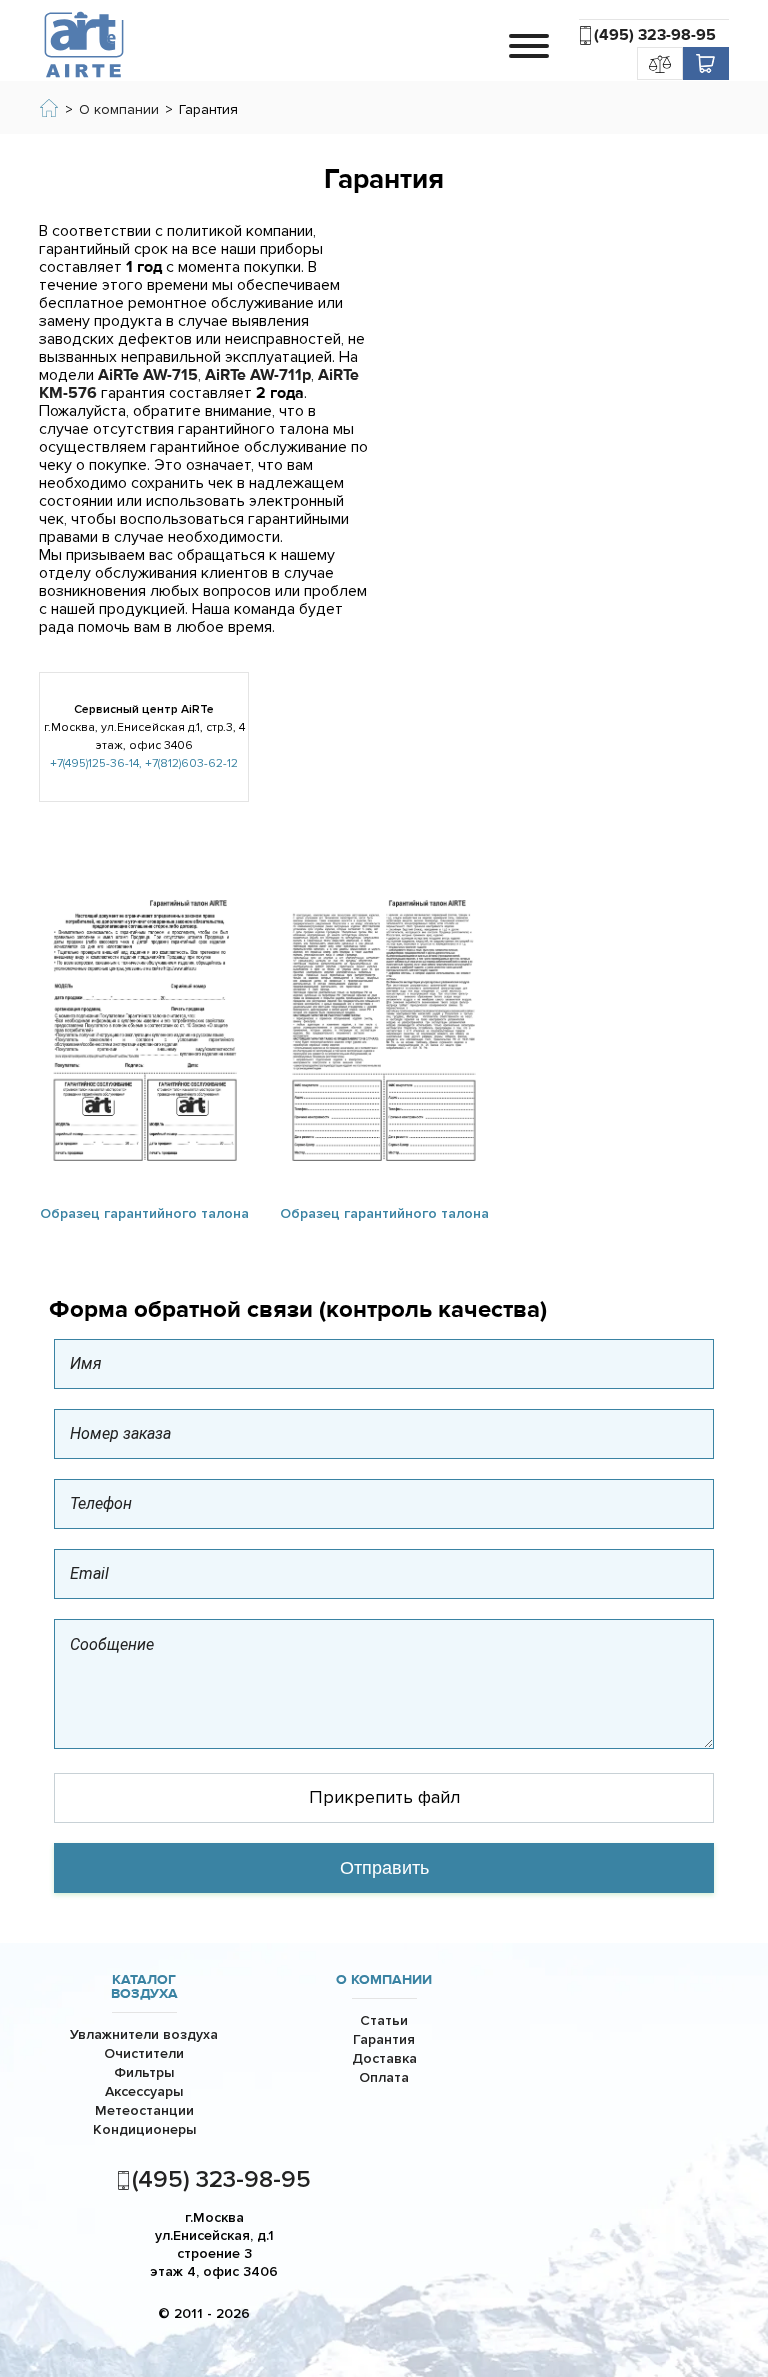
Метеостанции (144, 2110)
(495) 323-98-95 (655, 35)
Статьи (384, 2020)
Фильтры (144, 2072)
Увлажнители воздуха (144, 2034)
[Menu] (529, 46)
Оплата (384, 2077)
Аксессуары (144, 2091)
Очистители (144, 2053)
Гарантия (384, 2039)
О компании (384, 1980)
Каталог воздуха (144, 1987)
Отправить (384, 1868)
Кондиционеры (144, 2129)
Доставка (384, 2058)
